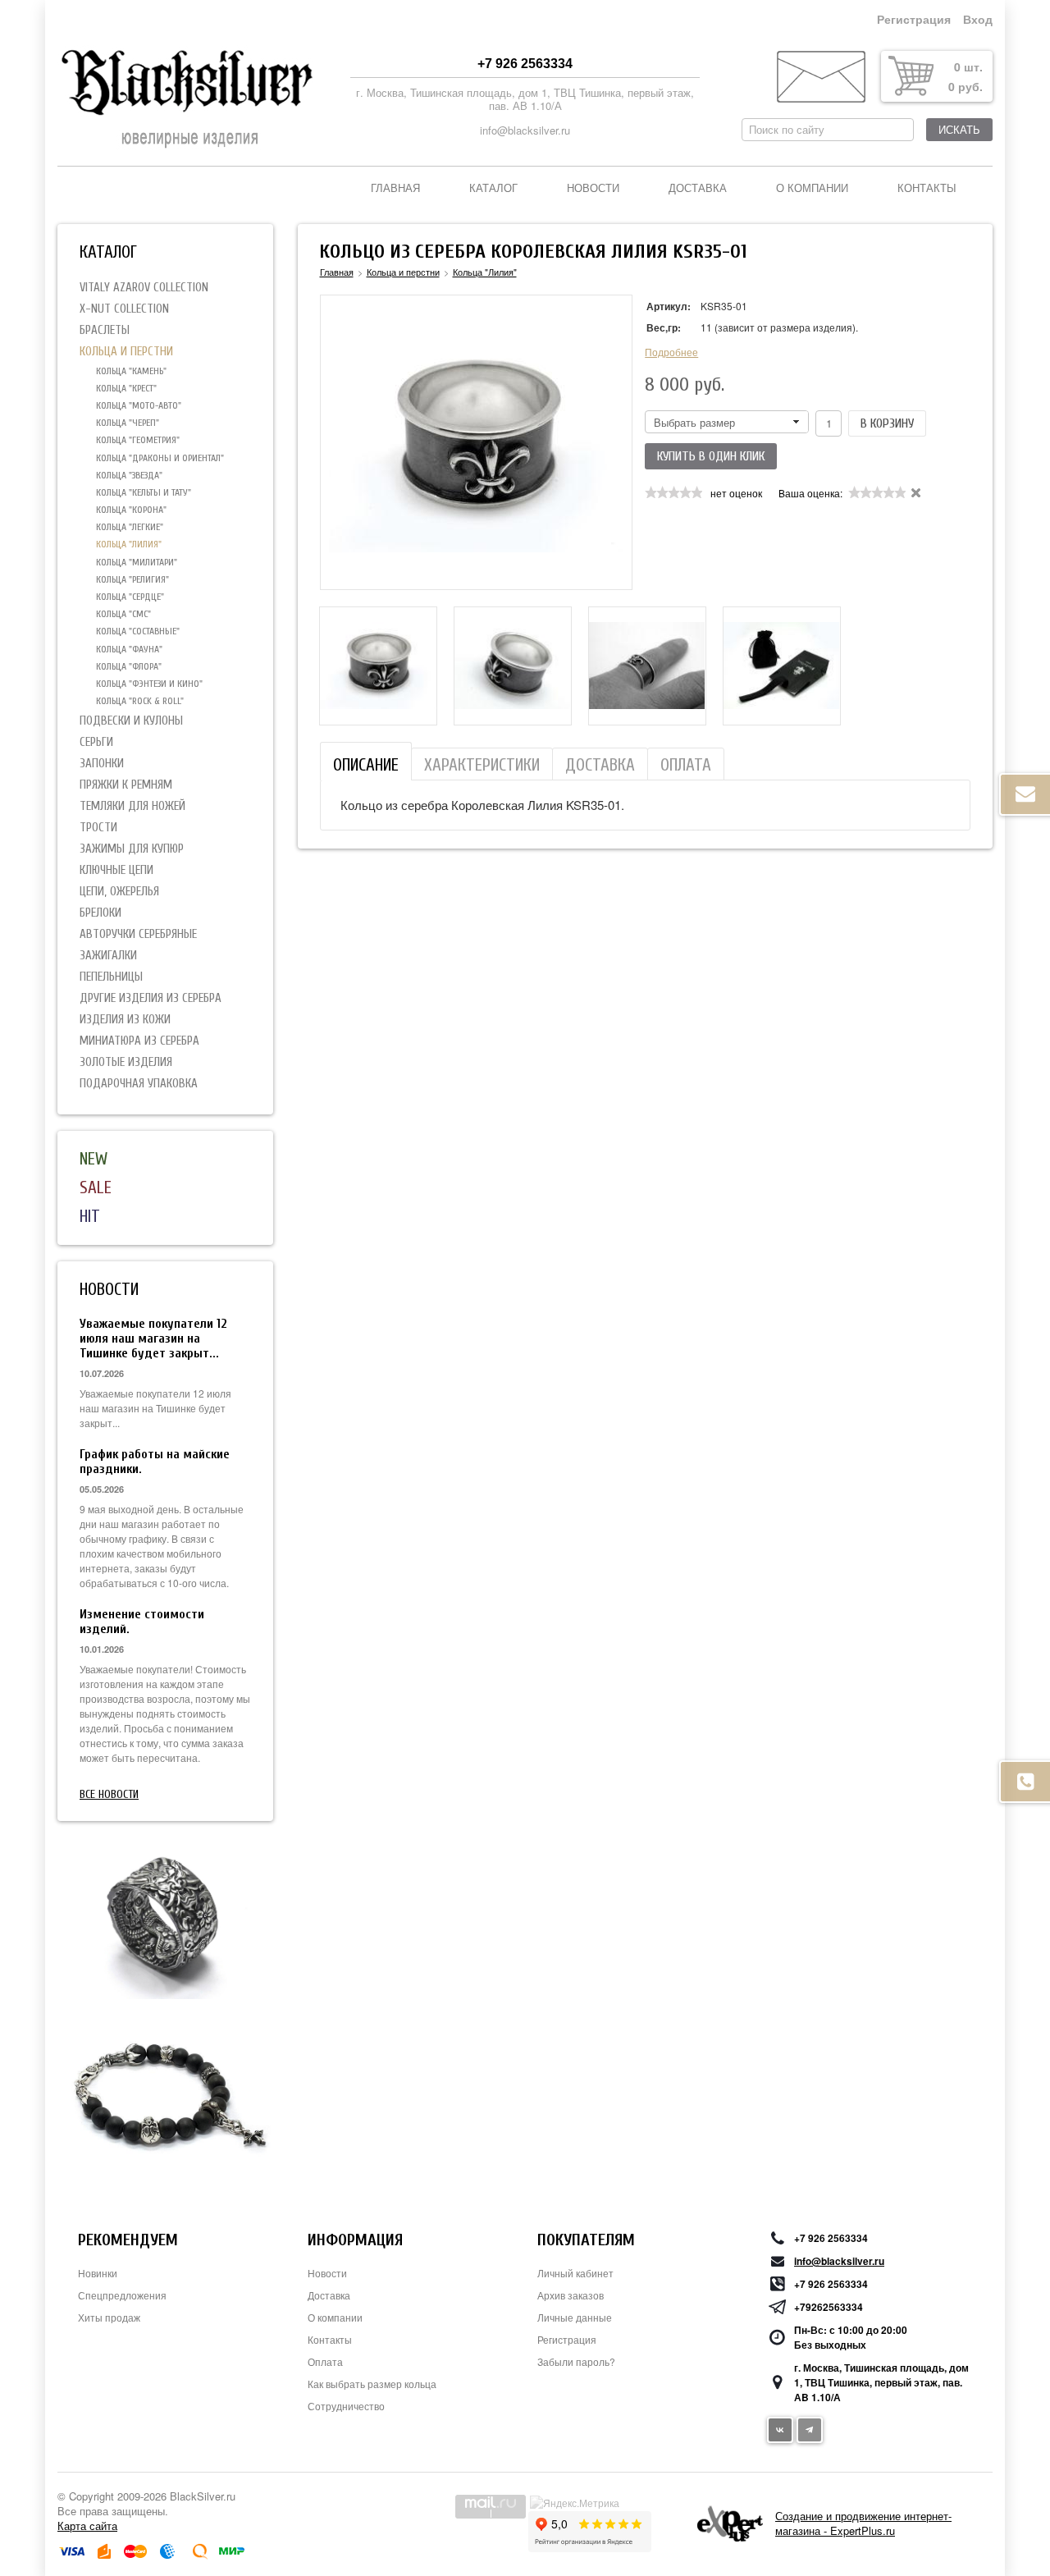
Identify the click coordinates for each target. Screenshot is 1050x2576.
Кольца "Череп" (128, 423)
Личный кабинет (575, 2273)
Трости (98, 828)
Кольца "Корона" (131, 510)
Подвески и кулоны (131, 721)
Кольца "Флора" (129, 666)
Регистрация (914, 20)
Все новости (109, 1794)
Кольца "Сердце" (130, 597)
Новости (593, 188)
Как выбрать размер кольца (372, 2384)
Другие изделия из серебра (151, 998)
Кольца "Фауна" (129, 649)
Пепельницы (111, 977)
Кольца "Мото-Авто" (139, 405)
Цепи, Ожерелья (119, 892)
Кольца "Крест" (126, 388)
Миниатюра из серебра (139, 1041)
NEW (94, 1159)
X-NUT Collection (124, 309)
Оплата (325, 2361)
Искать (959, 130)
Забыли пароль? (576, 2361)
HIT (90, 1216)
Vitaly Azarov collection (144, 288)
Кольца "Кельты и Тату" (144, 492)
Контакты (927, 188)
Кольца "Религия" (132, 579)
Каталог (493, 188)
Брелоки (100, 913)
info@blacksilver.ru (525, 130)
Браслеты (105, 330)
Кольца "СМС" (123, 614)
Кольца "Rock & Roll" (140, 701)
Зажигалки (108, 956)
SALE (96, 1187)
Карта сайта (87, 2526)
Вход (978, 20)
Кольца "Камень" (131, 371)
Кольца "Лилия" (129, 544)
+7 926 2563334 (525, 64)
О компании (812, 188)
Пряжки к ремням (126, 785)
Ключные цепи (116, 870)
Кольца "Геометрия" (138, 440)
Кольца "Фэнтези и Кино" (149, 684)
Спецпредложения (122, 2295)
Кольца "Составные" (138, 631)
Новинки (98, 2273)
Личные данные (575, 2317)
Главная (395, 188)
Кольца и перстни (126, 352)
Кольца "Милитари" (137, 562)
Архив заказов (571, 2295)
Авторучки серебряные (138, 934)
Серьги (96, 742)
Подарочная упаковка (139, 1084)
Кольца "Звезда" (129, 475)
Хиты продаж (109, 2317)
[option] (378, 666)
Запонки (102, 764)
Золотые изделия (126, 1062)
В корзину (887, 423)
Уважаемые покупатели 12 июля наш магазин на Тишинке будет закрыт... (153, 1338)
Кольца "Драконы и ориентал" (160, 458)
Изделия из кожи (125, 1020)
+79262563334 (829, 2307)
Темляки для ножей (132, 806)
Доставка (698, 188)
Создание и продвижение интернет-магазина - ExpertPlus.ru (863, 2523)
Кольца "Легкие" (130, 527)
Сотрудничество (346, 2406)
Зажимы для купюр (132, 849)
